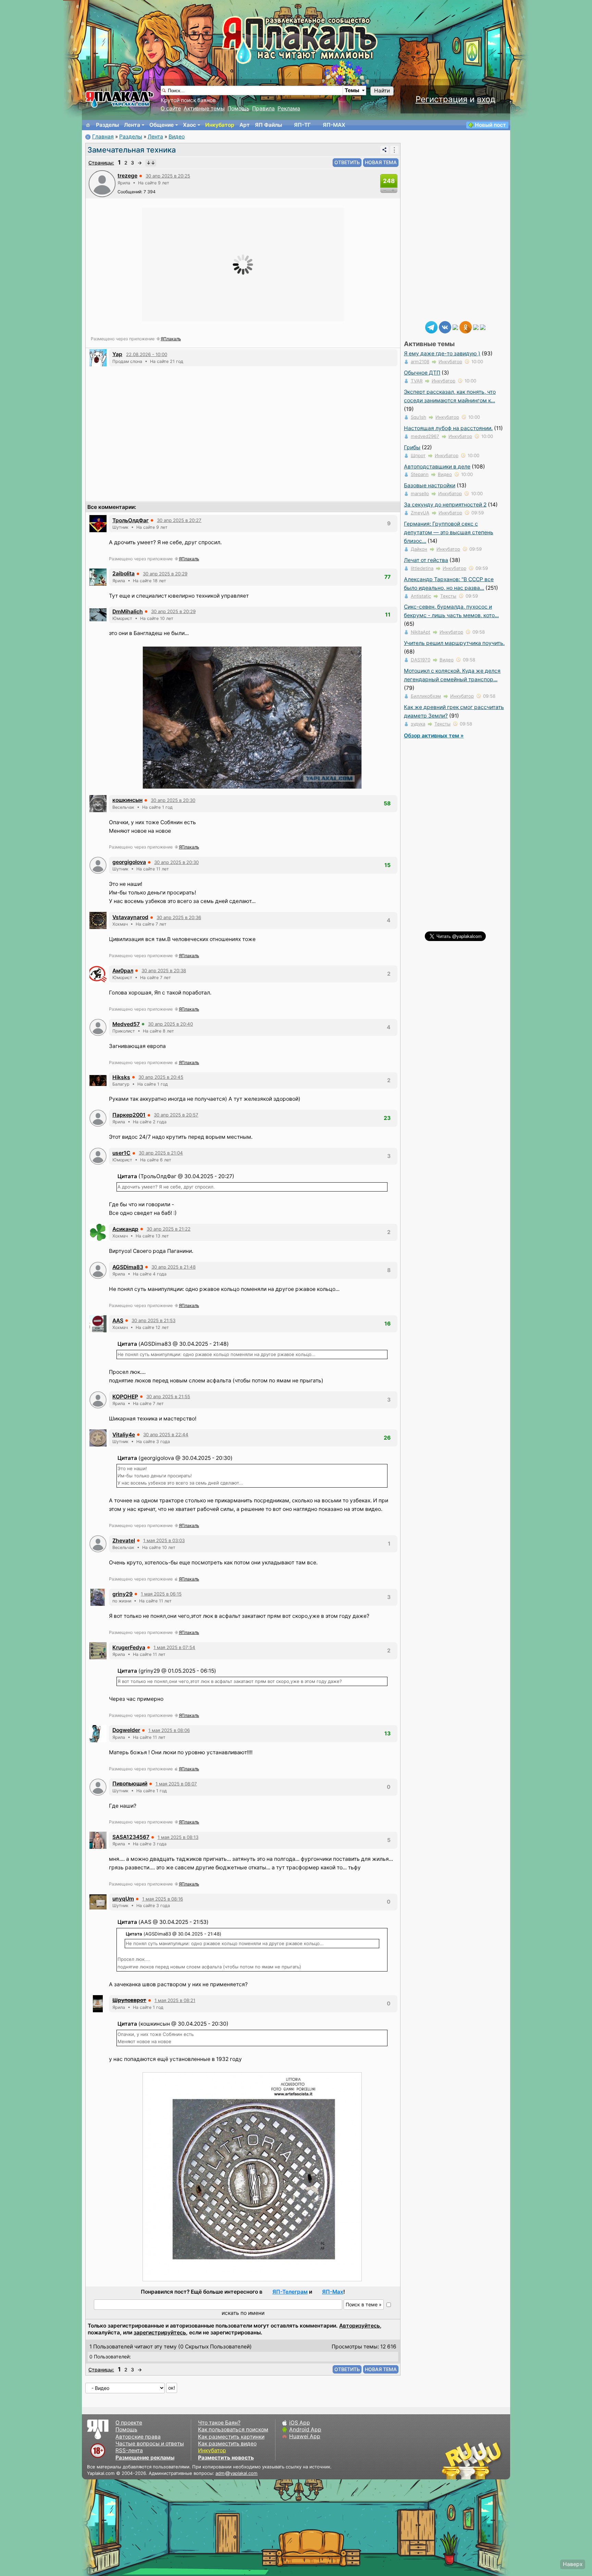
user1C (121, 1153)
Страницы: (101, 163)
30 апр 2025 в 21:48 (174, 1267)
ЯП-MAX (334, 125)
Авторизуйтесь (360, 2326)
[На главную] (88, 125)
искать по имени (243, 2313)
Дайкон (419, 549)
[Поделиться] (384, 150)
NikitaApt (421, 632)
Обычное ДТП (422, 373)
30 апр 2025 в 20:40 (170, 1024)
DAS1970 (421, 660)
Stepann (420, 474)
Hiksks (121, 1077)
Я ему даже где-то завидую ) (442, 353)
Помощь (238, 108)
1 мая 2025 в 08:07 (176, 1784)
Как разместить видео (227, 2444)
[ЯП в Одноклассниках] (466, 327)
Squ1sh (418, 417)
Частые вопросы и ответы (150, 2444)
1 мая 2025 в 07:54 (174, 1647)
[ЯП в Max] (483, 327)
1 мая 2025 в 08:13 (178, 1837)
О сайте (171, 108)
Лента (132, 125)
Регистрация (441, 99)
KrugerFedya (129, 1647)
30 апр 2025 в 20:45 (161, 1077)
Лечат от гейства (426, 560)
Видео (177, 137)
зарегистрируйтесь (160, 2333)
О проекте (129, 2423)
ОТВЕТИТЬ (347, 162)
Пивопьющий (130, 1784)
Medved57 (126, 1024)
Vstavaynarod (130, 917)
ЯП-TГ (302, 125)
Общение (162, 125)
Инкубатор (220, 125)
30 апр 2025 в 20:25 (168, 176)
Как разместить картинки (231, 2437)
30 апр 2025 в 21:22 (169, 1229)
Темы (352, 90)
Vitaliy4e (124, 1435)
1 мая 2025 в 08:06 (169, 1730)
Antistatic (421, 596)
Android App (305, 2430)
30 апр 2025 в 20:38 (164, 970)
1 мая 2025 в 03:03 (164, 1540)
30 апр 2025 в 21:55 (168, 1396)
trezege (127, 176)
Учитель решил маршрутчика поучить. (454, 643)
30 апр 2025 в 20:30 (173, 800)
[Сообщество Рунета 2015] (472, 2461)
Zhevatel (124, 1541)
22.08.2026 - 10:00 (147, 354)
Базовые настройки (430, 485)
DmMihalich (128, 612)
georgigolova (129, 862)
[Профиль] (102, 183)
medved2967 (425, 436)
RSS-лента (129, 2450)
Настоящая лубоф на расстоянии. (448, 428)
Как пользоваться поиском (233, 2430)
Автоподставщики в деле (437, 467)
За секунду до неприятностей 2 (445, 505)
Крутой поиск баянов (188, 100)
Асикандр (125, 1229)
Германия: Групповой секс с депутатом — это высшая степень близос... (449, 532)
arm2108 (420, 362)
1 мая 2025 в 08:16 (163, 1899)
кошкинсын (127, 800)
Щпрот (418, 455)
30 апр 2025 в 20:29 (165, 574)
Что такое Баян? (219, 2423)
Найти (382, 91)
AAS (118, 1321)
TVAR (417, 381)
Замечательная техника (132, 150)
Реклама (289, 108)
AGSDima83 (128, 1267)
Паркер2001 (129, 1115)
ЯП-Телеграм (290, 2292)
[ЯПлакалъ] (120, 99)
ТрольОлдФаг (131, 520)
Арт (245, 125)
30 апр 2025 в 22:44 (166, 1434)
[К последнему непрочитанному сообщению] (151, 163)
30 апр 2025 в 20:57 (176, 1115)
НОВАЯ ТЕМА (381, 162)
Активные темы (204, 108)
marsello (420, 493)
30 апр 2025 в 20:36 (179, 917)
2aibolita (124, 573)
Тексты (448, 596)
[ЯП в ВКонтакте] (445, 327)
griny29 (122, 1594)
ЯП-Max (333, 2292)
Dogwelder (126, 1730)
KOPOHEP (125, 1397)
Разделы (107, 125)
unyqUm (123, 1899)
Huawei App (305, 2436)
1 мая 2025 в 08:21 (175, 2000)
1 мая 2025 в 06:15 (161, 1594)
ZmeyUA (420, 513)
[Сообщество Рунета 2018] (452, 2461)
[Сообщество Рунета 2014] (493, 2461)
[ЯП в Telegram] (431, 327)
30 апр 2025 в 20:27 (179, 520)
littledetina (422, 568)
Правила (263, 108)
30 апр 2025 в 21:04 (161, 1153)
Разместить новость (226, 2458)
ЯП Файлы (268, 125)
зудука (418, 724)
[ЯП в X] (476, 327)
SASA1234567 (131, 1837)
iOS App (300, 2423)
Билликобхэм (426, 696)
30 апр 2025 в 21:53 (153, 1320)
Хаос (189, 125)
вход (486, 99)
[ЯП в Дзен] (455, 327)
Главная (103, 137)
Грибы (412, 447)
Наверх (573, 2564)
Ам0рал (123, 971)
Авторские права (138, 2437)
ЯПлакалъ (171, 339)
